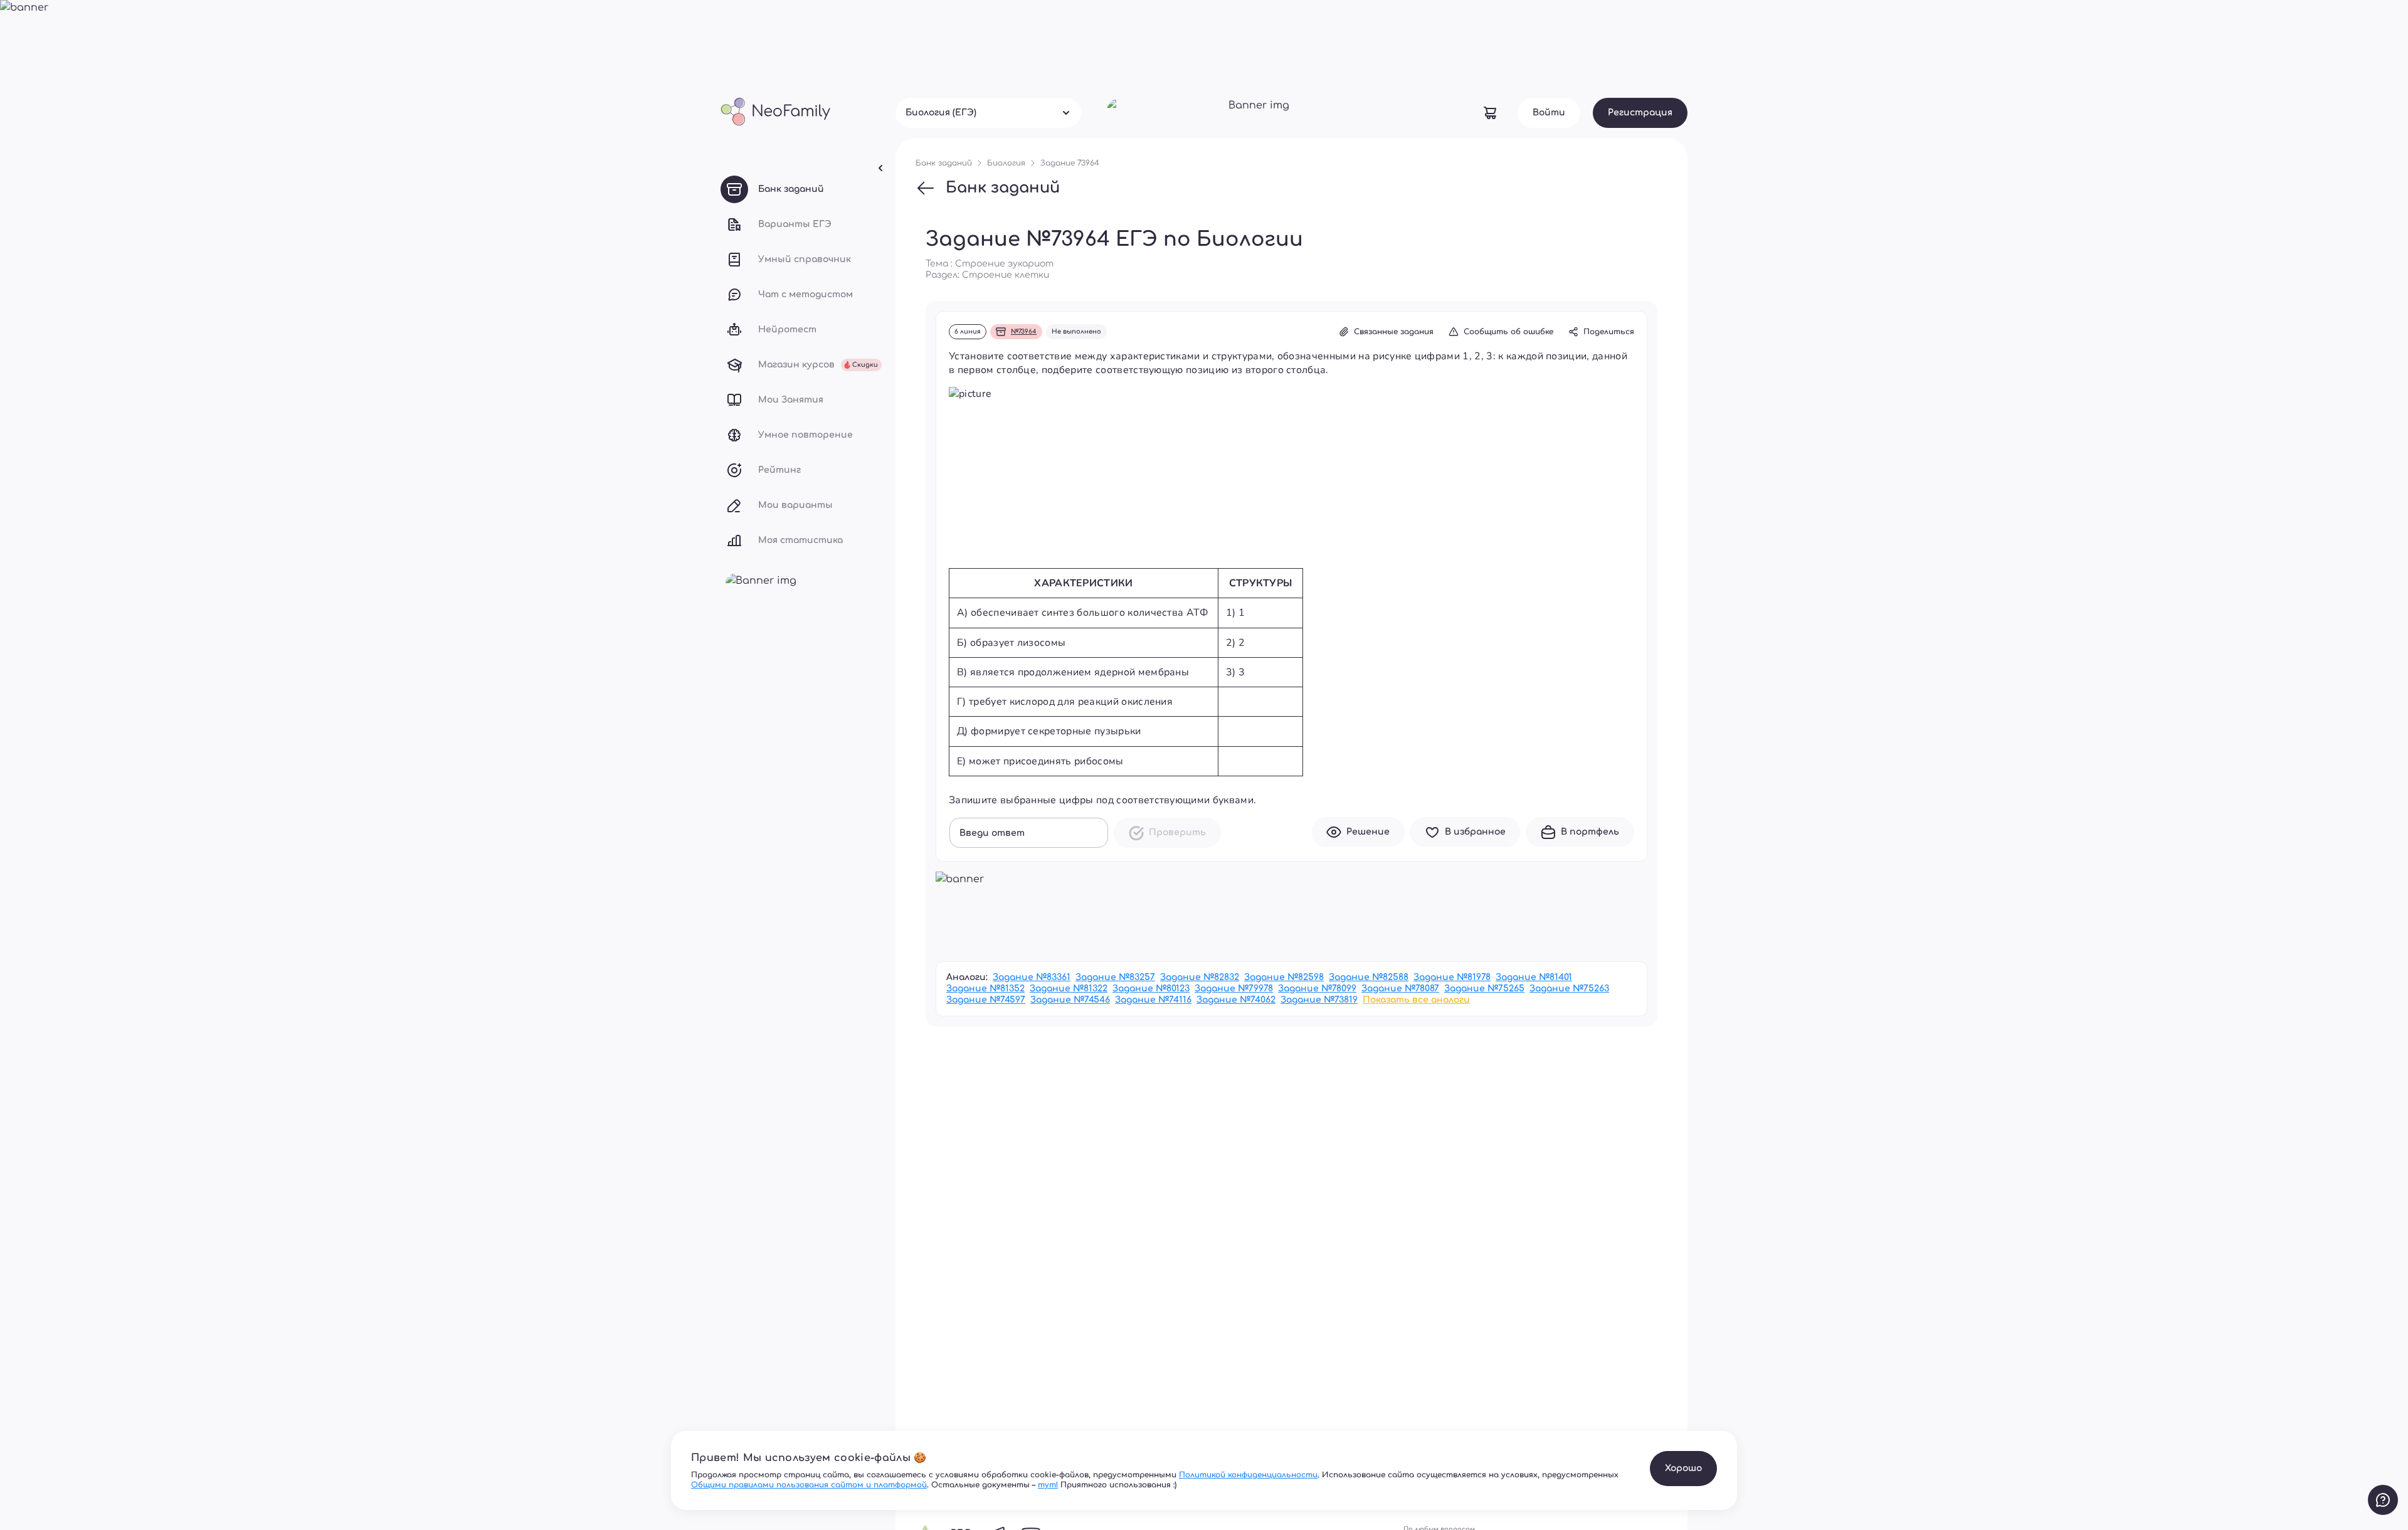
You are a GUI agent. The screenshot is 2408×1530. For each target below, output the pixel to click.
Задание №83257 (1115, 977)
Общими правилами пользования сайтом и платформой (809, 1485)
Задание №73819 (1319, 1000)
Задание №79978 (1234, 989)
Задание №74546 (1070, 1000)
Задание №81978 (1452, 977)
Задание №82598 (1284, 977)
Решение (1368, 832)
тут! (1048, 1485)
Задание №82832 (1200, 977)
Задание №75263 (1569, 989)
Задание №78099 (1317, 989)
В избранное (1475, 832)
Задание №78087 (1400, 989)
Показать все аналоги (1416, 1000)
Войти (1549, 113)
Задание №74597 (986, 1000)
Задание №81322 (1069, 989)
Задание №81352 (985, 989)
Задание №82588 (1369, 977)
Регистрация (1640, 113)
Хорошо (1683, 1468)
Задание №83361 (1032, 977)
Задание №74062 (1236, 1000)
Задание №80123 (1151, 989)
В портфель (1590, 832)
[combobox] (988, 113)
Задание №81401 (1534, 977)
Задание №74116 (1153, 1000)
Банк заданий (1003, 188)
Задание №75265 (1484, 989)
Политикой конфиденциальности (1248, 1475)
